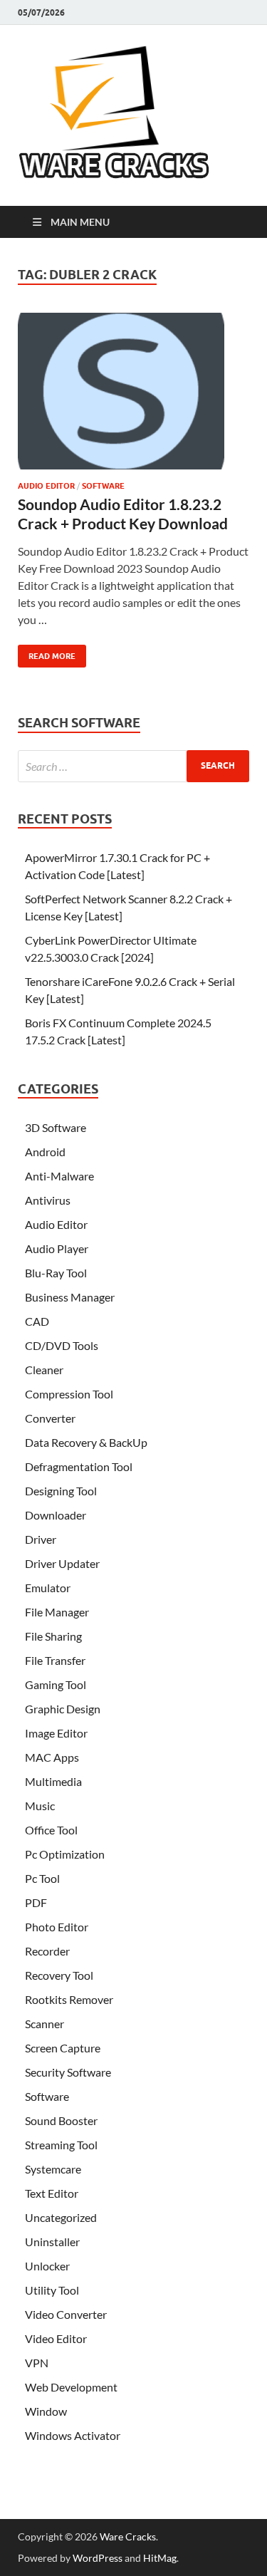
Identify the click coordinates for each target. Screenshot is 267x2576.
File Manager (57, 1612)
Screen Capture (63, 2048)
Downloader (56, 1515)
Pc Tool (42, 1878)
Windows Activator (73, 2435)
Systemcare (53, 2169)
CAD (37, 1321)
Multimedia (53, 1781)
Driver (41, 1539)
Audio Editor (46, 486)
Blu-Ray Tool (56, 1273)
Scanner (44, 2024)
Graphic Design (63, 1709)
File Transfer (55, 1660)
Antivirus (48, 1200)
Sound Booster (61, 2120)
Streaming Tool (61, 2145)
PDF (36, 1902)
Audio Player (57, 1248)
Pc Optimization (65, 1854)
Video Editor (56, 2338)
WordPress (98, 2558)
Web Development (71, 2387)
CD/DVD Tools (62, 1345)
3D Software (56, 1127)
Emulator (48, 1588)
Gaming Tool (56, 1684)
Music (40, 1806)
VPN (37, 2363)
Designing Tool (61, 1491)
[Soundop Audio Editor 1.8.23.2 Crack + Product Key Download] (133, 397)
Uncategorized (61, 2217)
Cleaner (44, 1370)
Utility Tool (52, 2290)
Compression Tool (69, 1394)
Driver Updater (62, 1563)
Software (103, 486)
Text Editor (52, 2193)
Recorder (47, 1951)
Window (46, 2411)
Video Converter (66, 2314)
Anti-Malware (59, 1176)
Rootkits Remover (69, 1999)
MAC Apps (52, 1757)
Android (45, 1152)
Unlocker (47, 2266)
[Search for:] (133, 766)
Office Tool (51, 1830)
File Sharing (53, 1636)
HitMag (160, 2558)
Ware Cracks (128, 2536)
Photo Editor (57, 1927)
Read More (47, 653)
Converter (50, 1418)
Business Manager (70, 1297)
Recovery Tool (59, 1975)
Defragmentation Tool (79, 1466)
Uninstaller (52, 2242)
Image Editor (56, 1733)
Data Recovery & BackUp (86, 1442)
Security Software (68, 2072)
